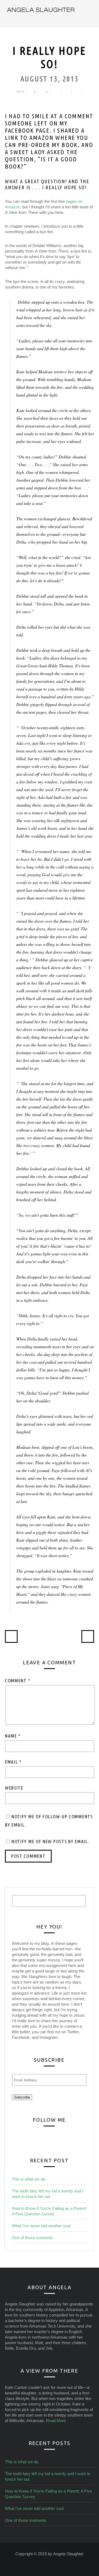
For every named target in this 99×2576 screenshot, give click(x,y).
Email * (13, 1762)
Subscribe (22, 2097)
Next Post (88, 1636)
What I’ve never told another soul (41, 2226)
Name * (13, 1736)
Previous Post (11, 1636)
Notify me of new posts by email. (50, 1841)
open (91, 14)
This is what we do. (29, 2179)
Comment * (18, 1681)
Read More (56, 2421)
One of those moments (32, 2238)
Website (14, 1788)
